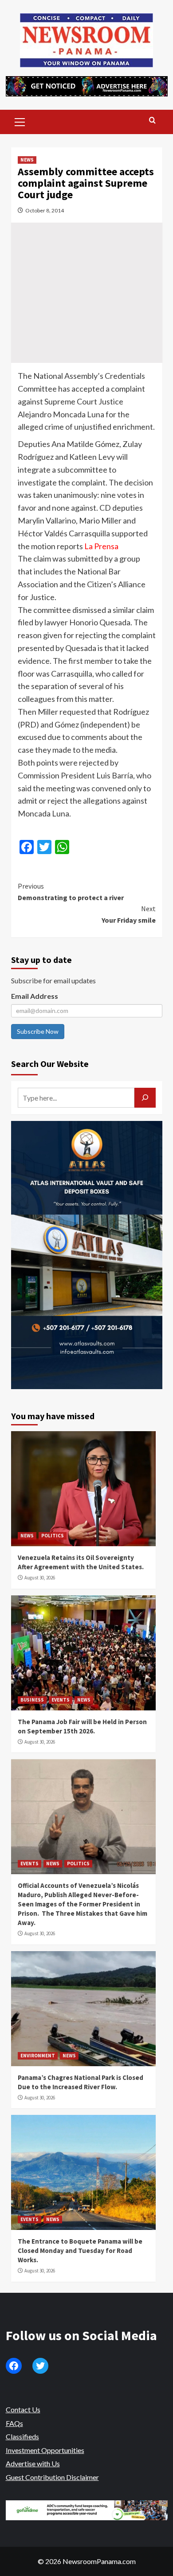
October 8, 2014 (45, 210)
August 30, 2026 (40, 1578)
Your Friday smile (129, 914)
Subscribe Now (38, 1031)
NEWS (27, 160)
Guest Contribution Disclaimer (52, 2477)
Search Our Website (50, 1064)
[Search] (152, 121)
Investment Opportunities (45, 2450)
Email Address (35, 996)
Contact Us (23, 2409)
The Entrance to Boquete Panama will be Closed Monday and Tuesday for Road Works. (80, 2251)
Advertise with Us (33, 2463)
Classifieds (22, 2436)
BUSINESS (32, 1700)
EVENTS (61, 1700)
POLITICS (53, 1536)
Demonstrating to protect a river (71, 892)
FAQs (14, 2423)
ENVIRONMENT (38, 2056)
